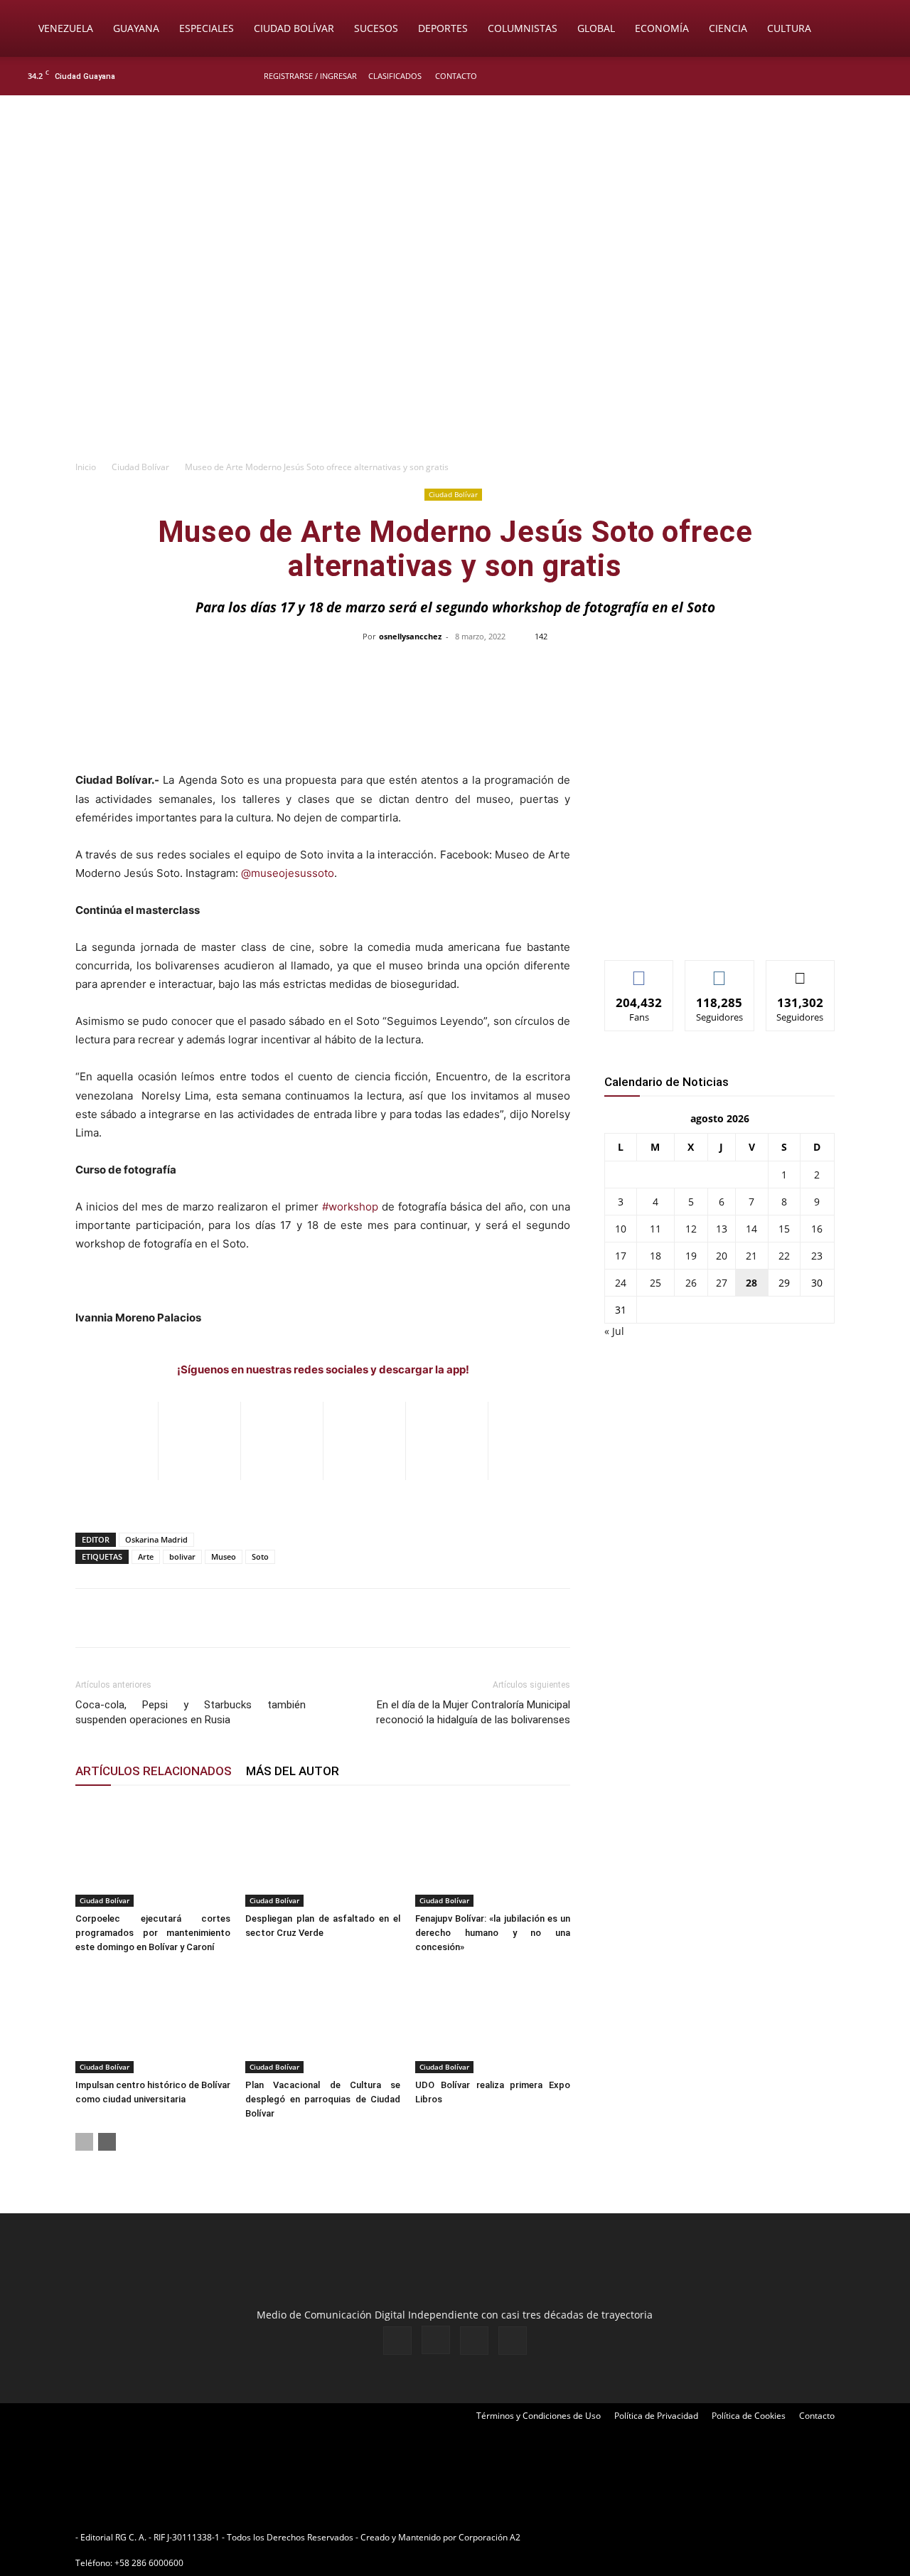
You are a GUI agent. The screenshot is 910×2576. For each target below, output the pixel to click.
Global (596, 28)
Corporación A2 (489, 2537)
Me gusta (639, 971)
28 (751, 1283)
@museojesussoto (288, 873)
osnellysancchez (410, 636)
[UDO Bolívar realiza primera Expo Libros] (493, 2020)
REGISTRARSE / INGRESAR (310, 76)
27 (722, 1283)
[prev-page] (84, 2142)
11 (655, 1229)
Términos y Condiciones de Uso (539, 2416)
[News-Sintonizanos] (711, 926)
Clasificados (395, 76)
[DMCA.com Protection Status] (633, 2537)
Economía (662, 28)
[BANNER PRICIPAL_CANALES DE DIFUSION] (455, 176)
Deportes (443, 28)
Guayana (136, 28)
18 (655, 1256)
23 (817, 1256)
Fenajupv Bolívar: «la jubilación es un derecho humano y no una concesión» (493, 1933)
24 (621, 1283)
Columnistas (523, 28)
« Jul (614, 1331)
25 (655, 1283)
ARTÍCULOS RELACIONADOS (154, 1771)
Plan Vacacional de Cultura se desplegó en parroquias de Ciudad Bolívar (323, 2099)
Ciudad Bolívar (294, 28)
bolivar (182, 1556)
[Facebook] (815, 76)
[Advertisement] (455, 346)
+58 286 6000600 (149, 2563)
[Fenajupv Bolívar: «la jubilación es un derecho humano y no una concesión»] (493, 1853)
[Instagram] (838, 76)
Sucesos (376, 28)
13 (722, 1229)
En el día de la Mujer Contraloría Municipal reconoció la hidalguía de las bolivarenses (473, 1712)
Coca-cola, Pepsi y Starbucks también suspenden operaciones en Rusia (191, 1712)
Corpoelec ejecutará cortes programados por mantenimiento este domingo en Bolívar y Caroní (153, 1933)
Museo (224, 1556)
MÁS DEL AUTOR (293, 1771)
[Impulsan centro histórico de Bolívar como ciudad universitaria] (153, 2020)
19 (691, 1256)
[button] (879, 30)
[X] (862, 76)
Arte (146, 1556)
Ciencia (728, 28)
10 (621, 1229)
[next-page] (107, 2142)
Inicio (86, 467)
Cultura (789, 28)
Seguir (720, 971)
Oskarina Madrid (156, 1539)
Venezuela (66, 28)
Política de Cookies (749, 2416)
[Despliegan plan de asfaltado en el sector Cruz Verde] (323, 1853)
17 (621, 1256)
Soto (260, 1556)
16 (817, 1229)
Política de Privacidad (656, 2416)
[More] (755, 669)
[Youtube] (885, 76)
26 (691, 1283)
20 (722, 1256)
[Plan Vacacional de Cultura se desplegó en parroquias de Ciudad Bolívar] (323, 2020)
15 (784, 1229)
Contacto (456, 76)
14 (751, 1229)
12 (691, 1229)
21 (751, 1256)
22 (784, 1256)
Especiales (207, 28)
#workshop (350, 1207)
